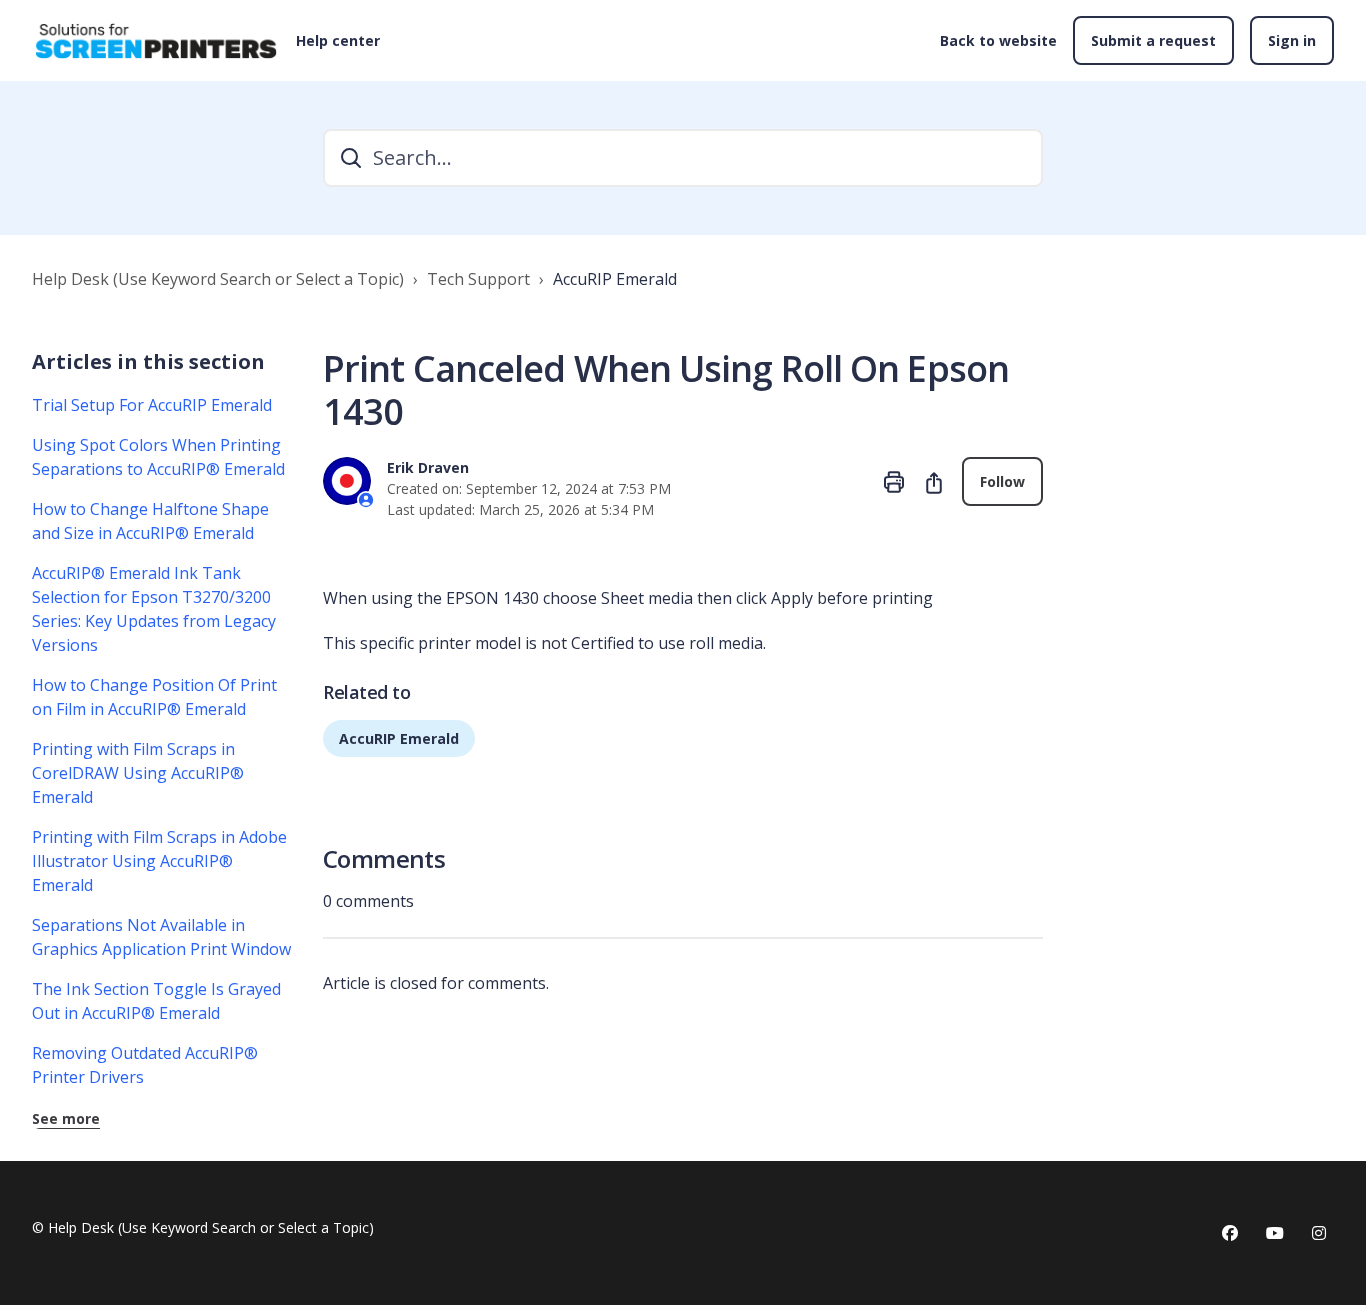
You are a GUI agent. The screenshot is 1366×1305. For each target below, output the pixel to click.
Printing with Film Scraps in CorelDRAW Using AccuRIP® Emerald (138, 773)
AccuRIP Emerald (615, 279)
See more (66, 1118)
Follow (1002, 481)
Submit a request (1153, 40)
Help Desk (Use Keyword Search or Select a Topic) (218, 279)
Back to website (998, 40)
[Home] (156, 41)
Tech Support (478, 279)
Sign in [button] (1292, 40)
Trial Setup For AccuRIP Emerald (152, 405)
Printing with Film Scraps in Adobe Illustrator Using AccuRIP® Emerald (159, 861)
